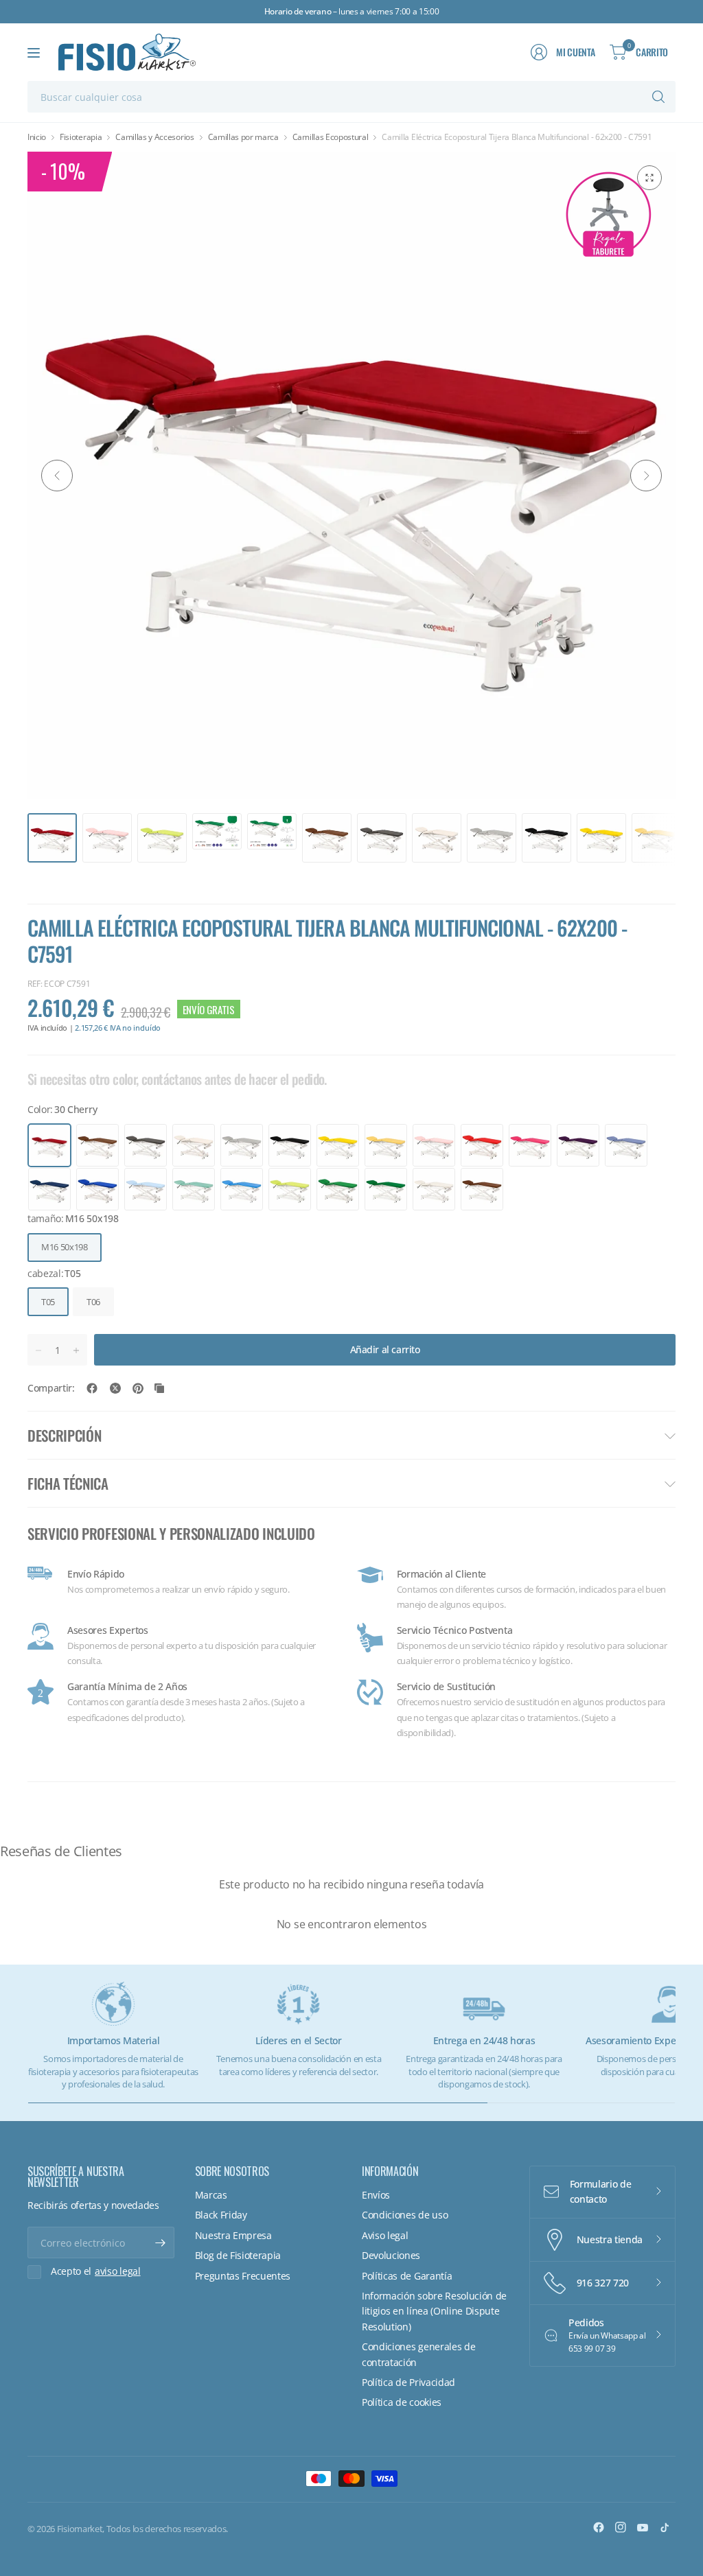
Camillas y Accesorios (154, 137)
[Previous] (57, 476)
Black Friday (221, 2215)
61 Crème (434, 1189)
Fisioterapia (81, 137)
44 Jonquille (338, 1145)
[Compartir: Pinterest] (138, 1388)
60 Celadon (386, 1189)
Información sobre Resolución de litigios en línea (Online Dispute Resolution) (434, 2311)
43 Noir (290, 1145)
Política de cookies (402, 2402)
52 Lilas (626, 1145)
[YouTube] (643, 2527)
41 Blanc (194, 1145)
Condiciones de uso (405, 2215)
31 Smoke (97, 1145)
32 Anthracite (146, 1145)
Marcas (211, 2195)
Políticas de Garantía (407, 2276)
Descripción (64, 1435)
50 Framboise (530, 1145)
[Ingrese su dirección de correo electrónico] (161, 2243)
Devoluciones (391, 2255)
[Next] (646, 476)
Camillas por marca (243, 137)
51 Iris (578, 1145)
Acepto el (96, 2271)
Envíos (376, 2195)
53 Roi (49, 1189)
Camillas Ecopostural (331, 137)
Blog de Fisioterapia (238, 2255)
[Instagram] (621, 2527)
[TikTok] (665, 2527)
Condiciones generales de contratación (418, 2354)
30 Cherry (49, 1145)
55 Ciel (146, 1189)
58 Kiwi (290, 1189)
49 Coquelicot (482, 1145)
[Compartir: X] (115, 1388)
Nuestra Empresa (233, 2235)
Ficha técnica (68, 1483)
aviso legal (117, 2271)
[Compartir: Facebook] (92, 1388)
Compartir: (51, 1388)
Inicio (37, 137)
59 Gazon (338, 1189)
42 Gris (242, 1145)
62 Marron (482, 1189)
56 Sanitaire (194, 1189)
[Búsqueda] (658, 97)
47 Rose (434, 1145)
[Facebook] (599, 2527)
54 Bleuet (97, 1189)
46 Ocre (386, 1145)
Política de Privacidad (408, 2382)
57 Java (242, 1189)
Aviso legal (385, 2235)
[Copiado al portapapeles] (159, 1388)
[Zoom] (649, 178)
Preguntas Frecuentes (243, 2276)
